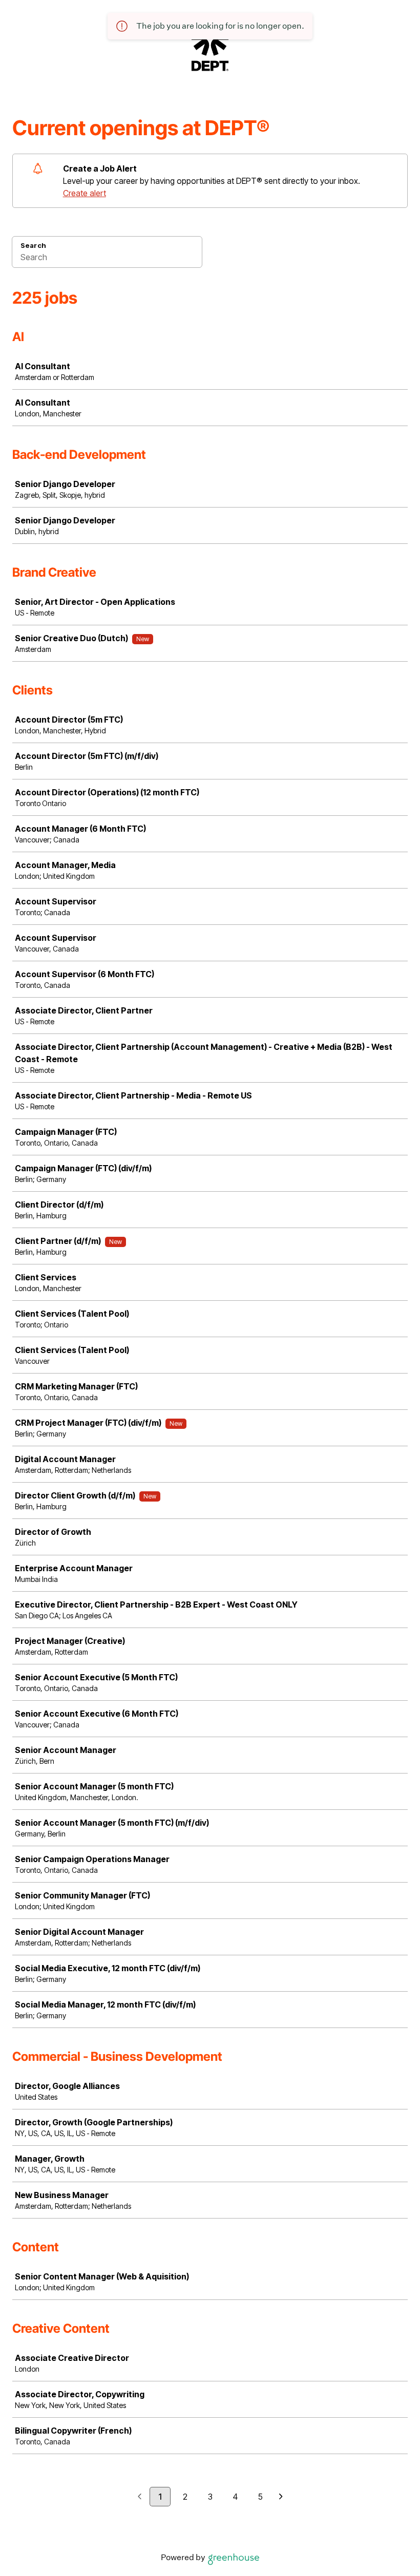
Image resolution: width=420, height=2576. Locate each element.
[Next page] (281, 2497)
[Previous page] (140, 2497)
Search (33, 245)
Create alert (85, 193)
